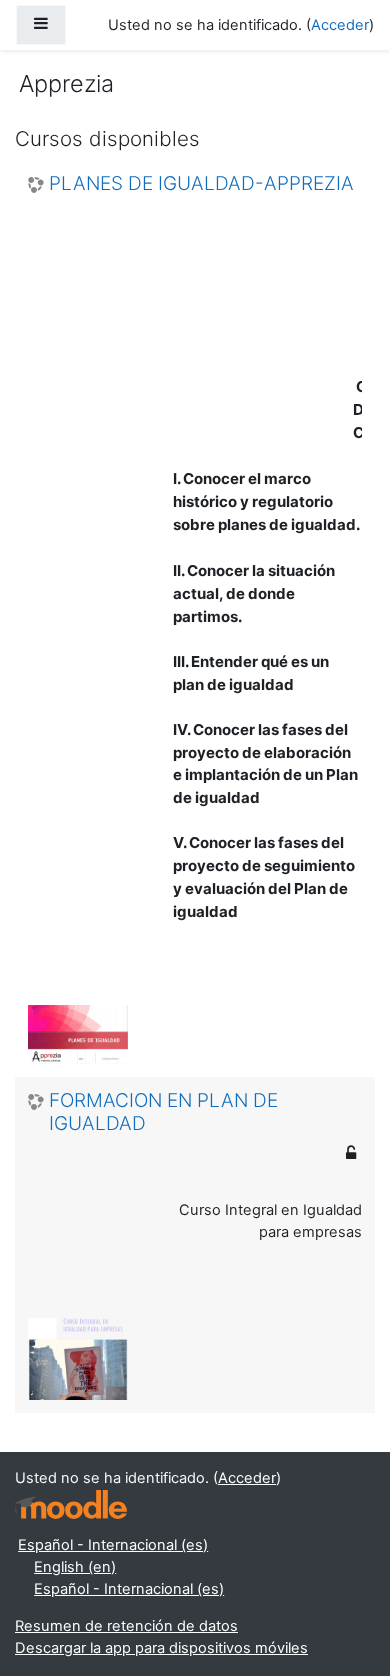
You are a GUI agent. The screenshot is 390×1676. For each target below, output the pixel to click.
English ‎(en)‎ (75, 1567)
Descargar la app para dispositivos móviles (161, 1648)
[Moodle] (71, 1504)
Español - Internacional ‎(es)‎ (113, 1545)
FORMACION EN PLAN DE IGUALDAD (163, 1112)
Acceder (340, 25)
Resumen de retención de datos (126, 1626)
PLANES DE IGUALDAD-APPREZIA (201, 184)
